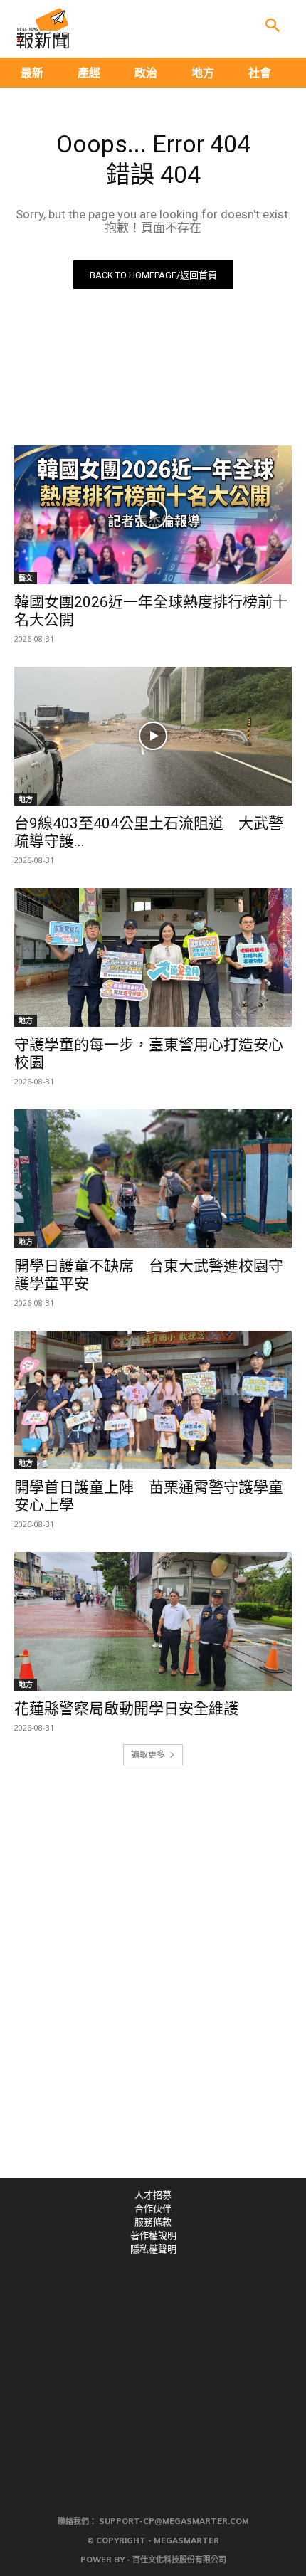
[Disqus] (153, 1981)
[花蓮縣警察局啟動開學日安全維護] (153, 1621)
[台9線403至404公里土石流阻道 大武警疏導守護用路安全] (153, 736)
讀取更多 (148, 1754)
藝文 (26, 578)
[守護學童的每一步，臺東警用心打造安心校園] (153, 957)
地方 (26, 799)
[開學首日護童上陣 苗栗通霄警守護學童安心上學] (153, 1400)
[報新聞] (43, 28)
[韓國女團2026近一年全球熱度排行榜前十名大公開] (153, 515)
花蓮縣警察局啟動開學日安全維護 (126, 1709)
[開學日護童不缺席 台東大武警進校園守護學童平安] (153, 1179)
